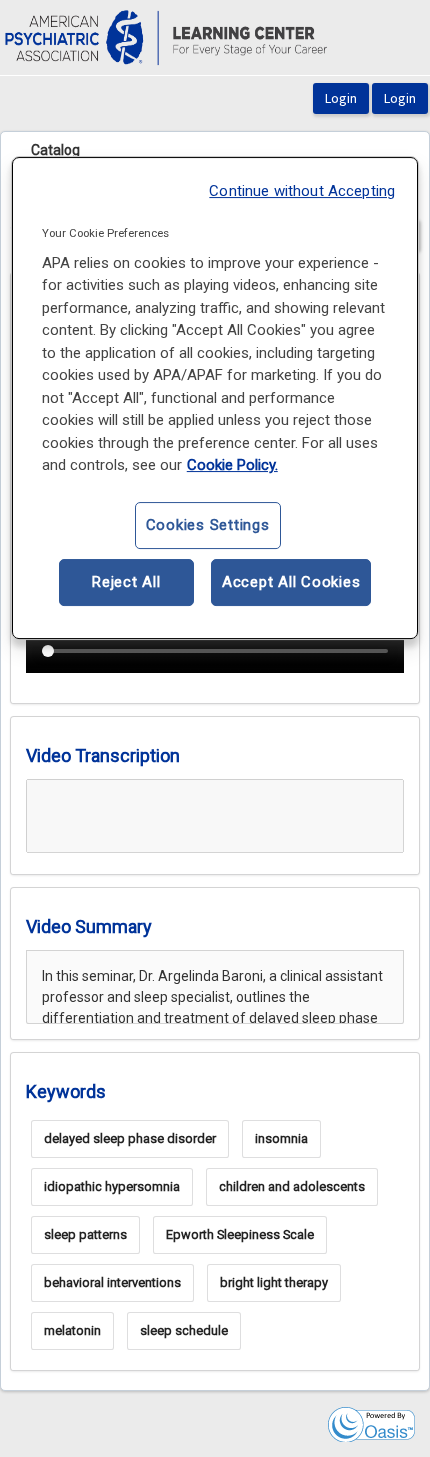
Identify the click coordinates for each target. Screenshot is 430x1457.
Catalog (55, 150)
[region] (215, 398)
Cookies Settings (208, 525)
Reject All (126, 582)
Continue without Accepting (302, 191)
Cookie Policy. (232, 465)
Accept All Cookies (291, 582)
